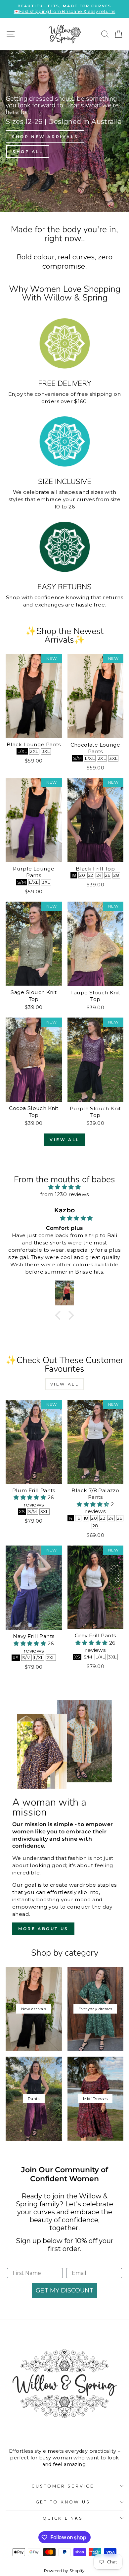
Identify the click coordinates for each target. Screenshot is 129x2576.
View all (64, 1140)
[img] (64, 1187)
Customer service (63, 2486)
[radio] (22, 751)
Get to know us (63, 2502)
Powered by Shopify (64, 2571)
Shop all (28, 152)
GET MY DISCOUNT (64, 2290)
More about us (43, 1929)
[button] (60, 1315)
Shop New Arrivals (45, 137)
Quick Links (63, 2518)
